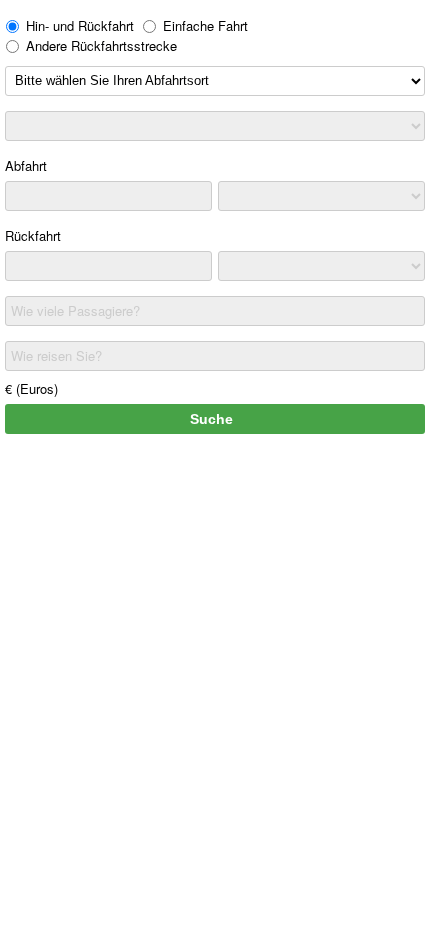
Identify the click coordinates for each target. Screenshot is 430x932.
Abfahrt (26, 165)
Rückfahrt (33, 235)
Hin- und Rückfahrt (80, 25)
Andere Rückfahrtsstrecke (101, 45)
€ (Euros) (31, 388)
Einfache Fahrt (205, 25)
